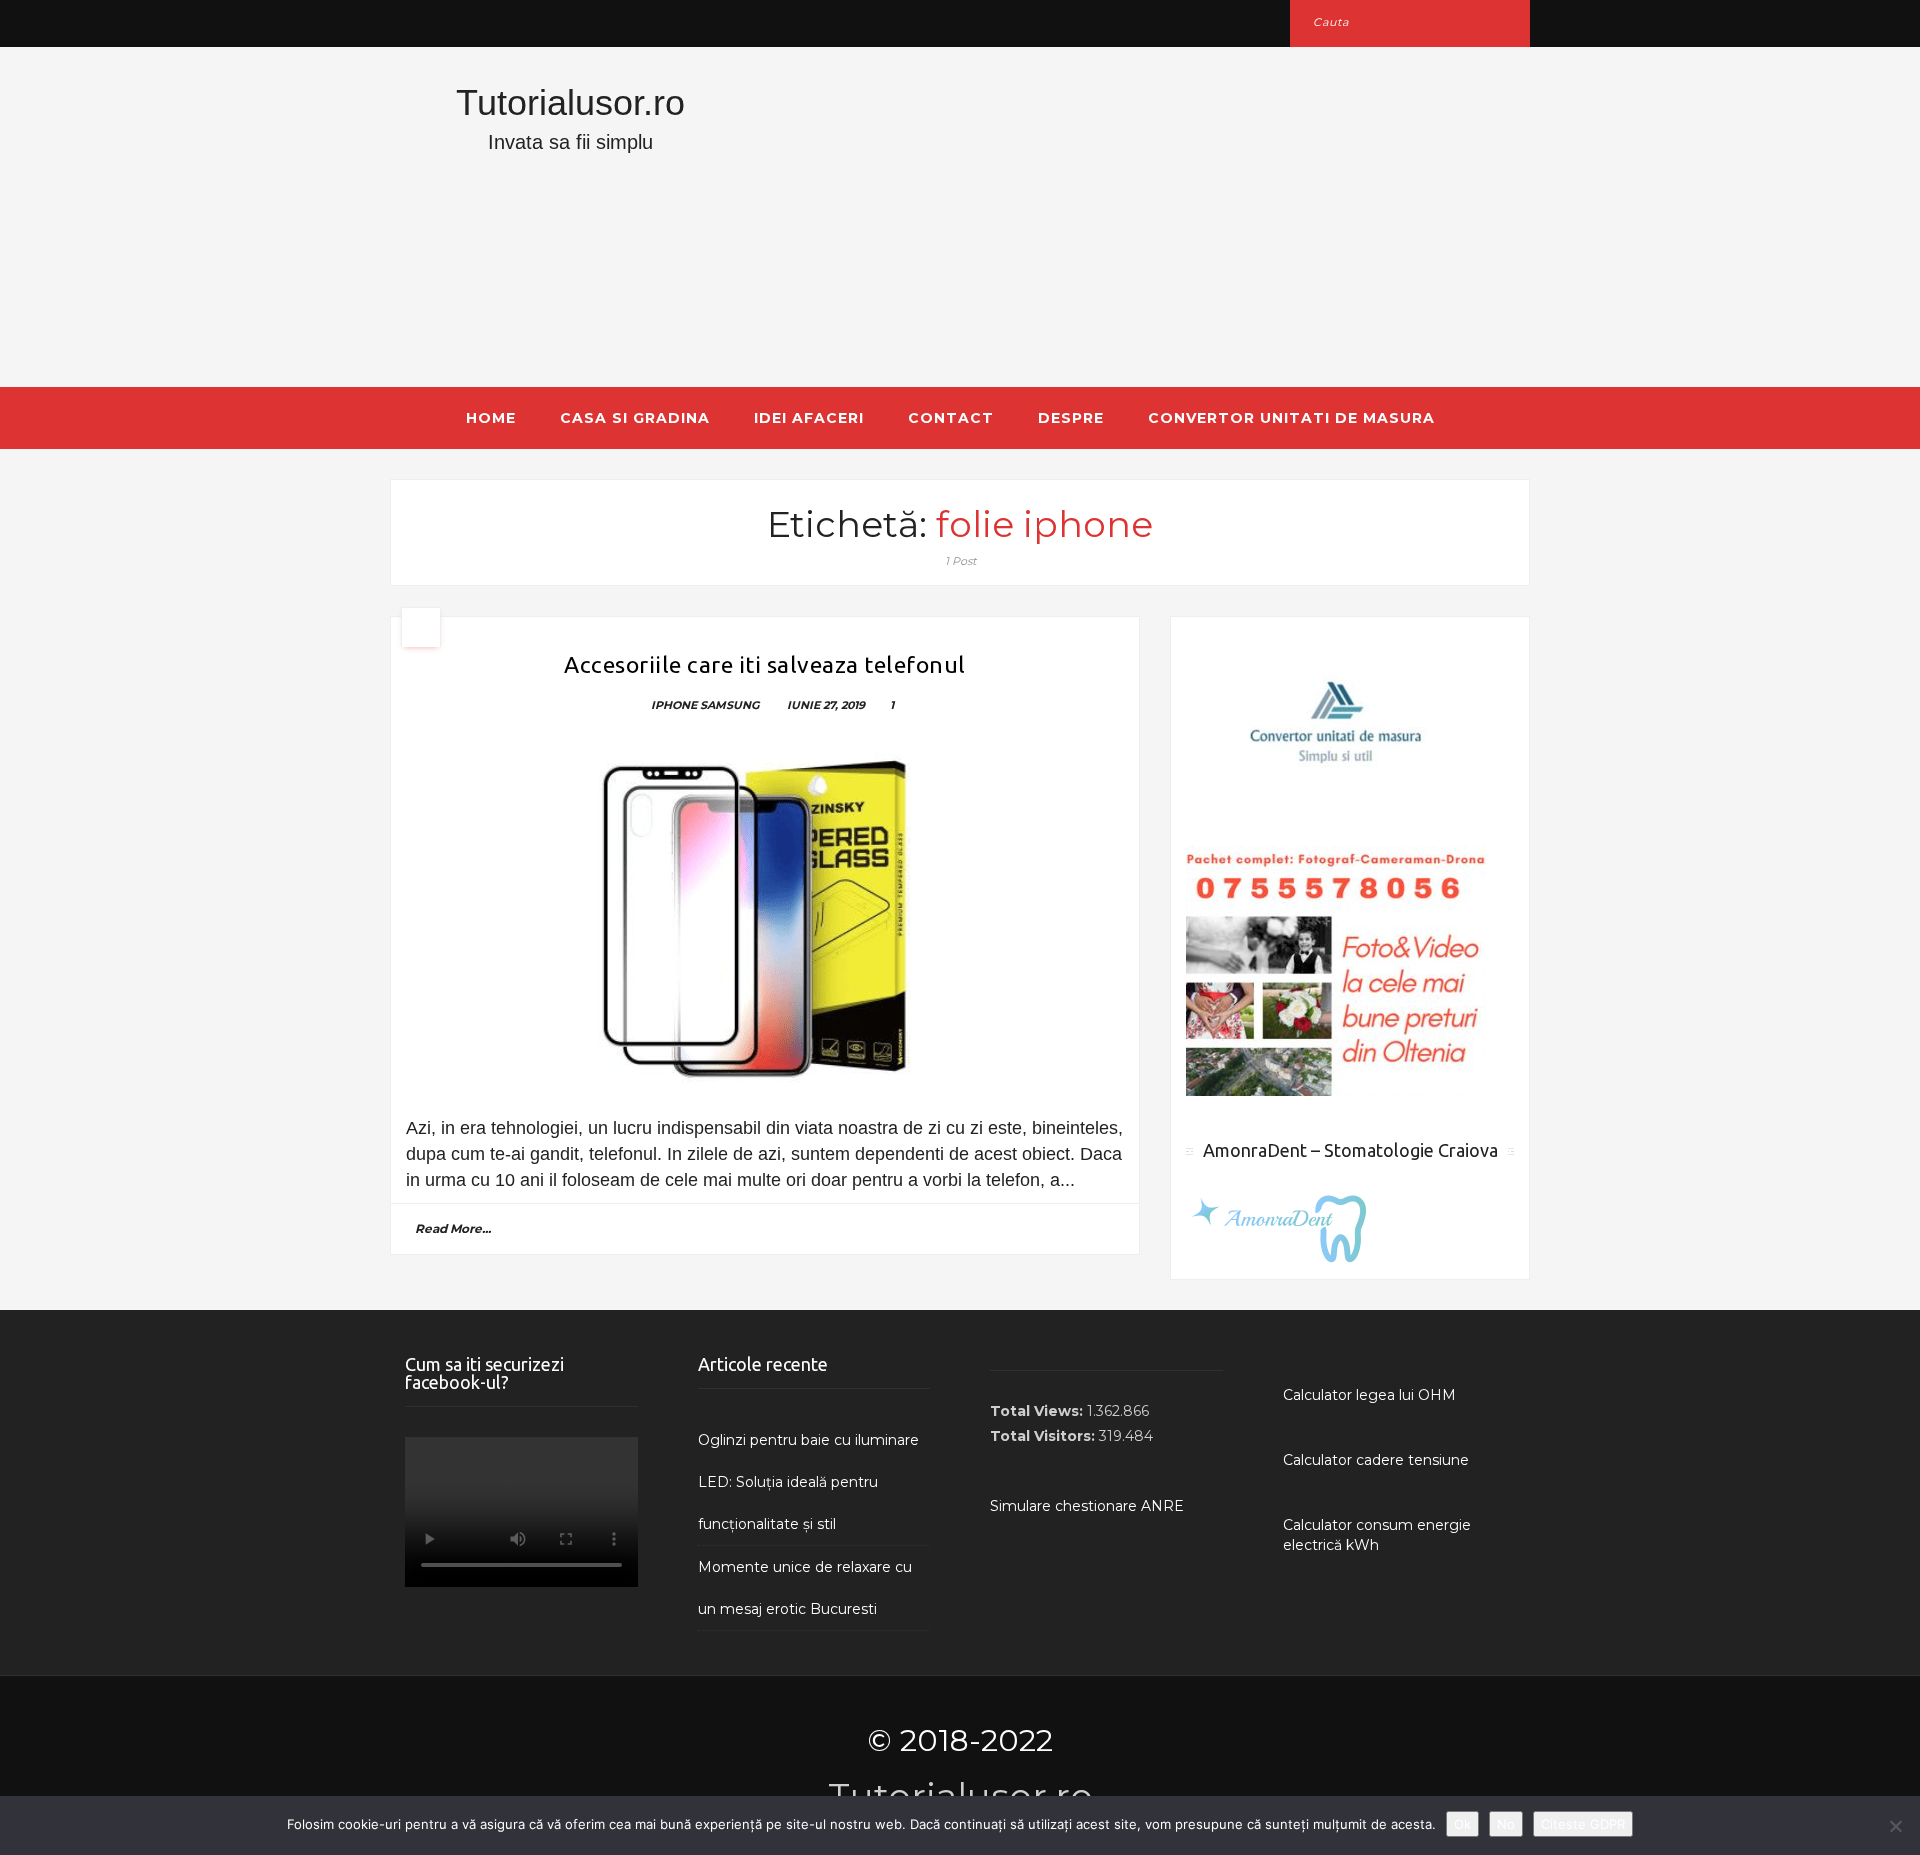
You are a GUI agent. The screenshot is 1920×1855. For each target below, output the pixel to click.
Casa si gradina (635, 418)
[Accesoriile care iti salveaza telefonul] (765, 919)
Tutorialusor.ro (570, 102)
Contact (951, 418)
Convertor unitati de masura (1291, 418)
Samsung (729, 705)
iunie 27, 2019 (826, 705)
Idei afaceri (809, 418)
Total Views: (1038, 1411)
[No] (1895, 1826)
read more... (453, 1228)
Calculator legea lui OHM (1369, 1395)
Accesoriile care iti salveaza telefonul (765, 664)
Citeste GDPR (1583, 1824)
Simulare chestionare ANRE (1087, 1506)
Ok (1462, 1824)
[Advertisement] (1155, 217)
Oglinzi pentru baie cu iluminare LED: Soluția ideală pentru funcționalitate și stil (808, 1482)
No (1506, 1824)
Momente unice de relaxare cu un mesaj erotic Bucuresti (805, 1588)
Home (491, 418)
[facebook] (412, 22)
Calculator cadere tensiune (1376, 1460)
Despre (1071, 418)
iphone (674, 705)
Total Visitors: (1044, 1436)
